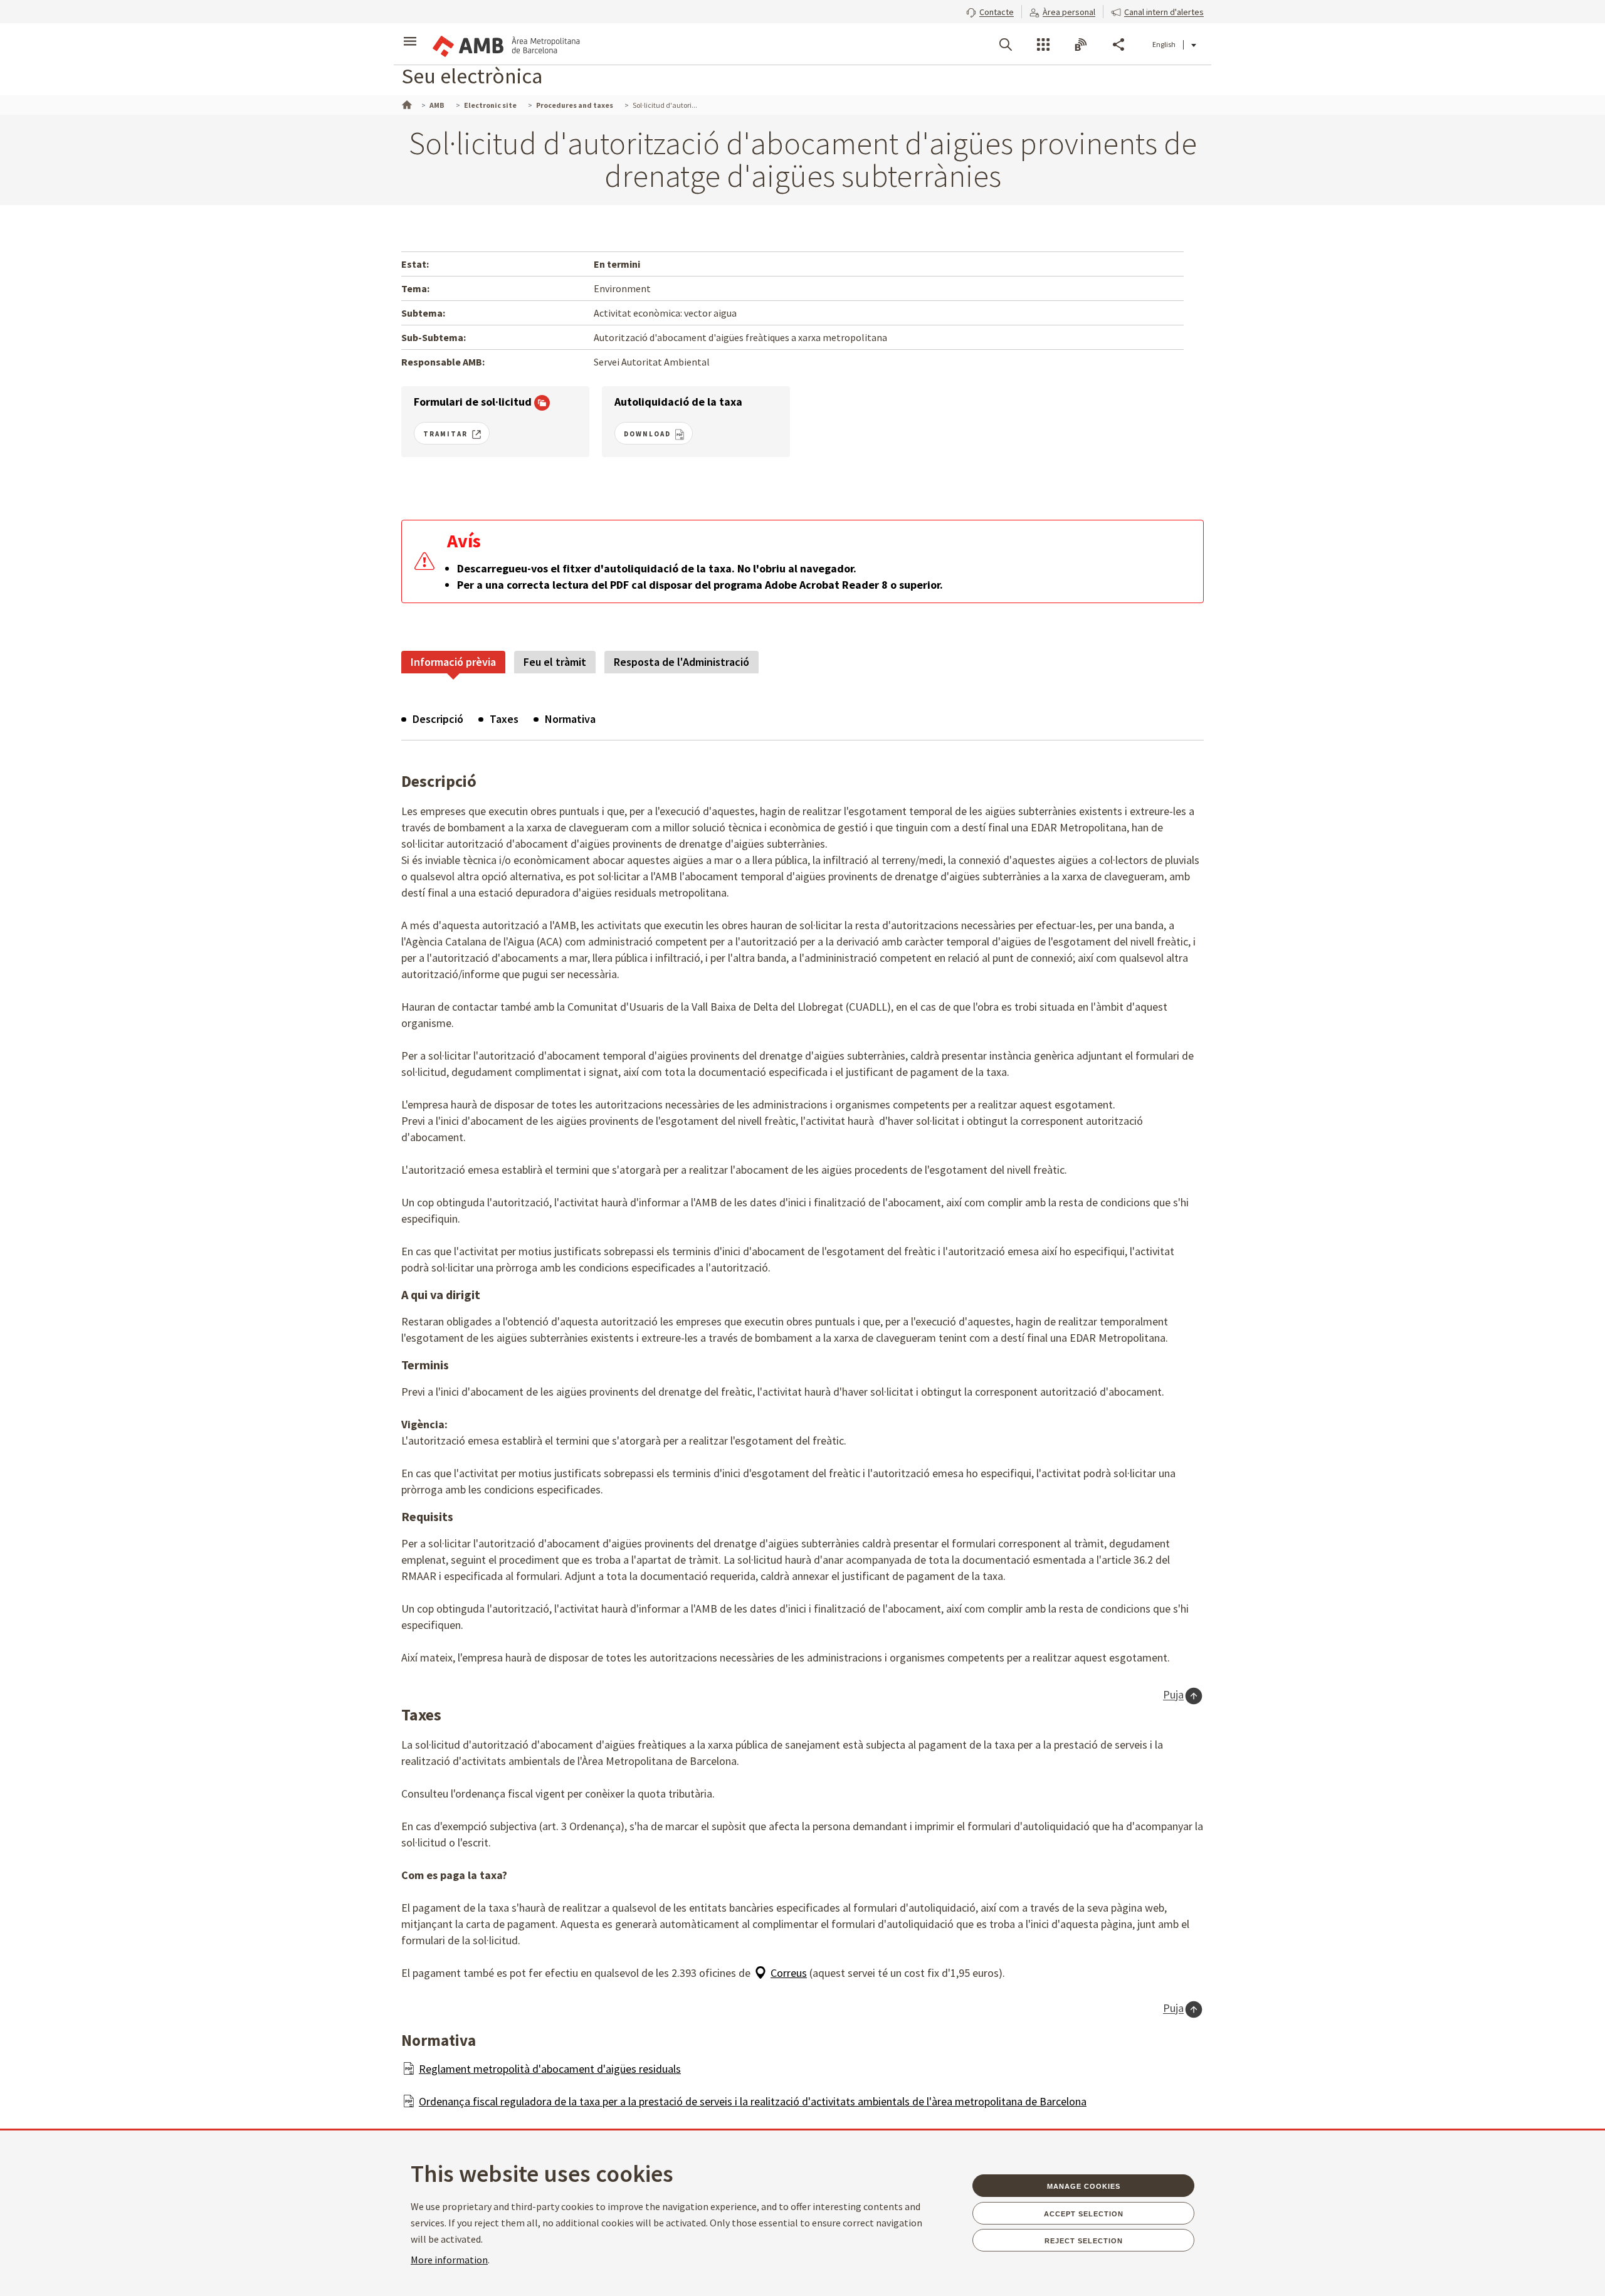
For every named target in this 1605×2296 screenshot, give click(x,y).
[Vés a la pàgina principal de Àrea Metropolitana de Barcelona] (505, 44)
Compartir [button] (1118, 45)
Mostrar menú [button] (410, 33)
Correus (789, 1973)
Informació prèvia (453, 662)
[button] (990, 11)
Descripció (438, 719)
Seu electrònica (472, 76)
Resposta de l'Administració (681, 662)
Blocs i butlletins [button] (1081, 45)
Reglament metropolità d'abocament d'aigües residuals (550, 2069)
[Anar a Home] (406, 103)
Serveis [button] (1043, 45)
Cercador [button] (1006, 45)
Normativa (570, 719)
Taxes (504, 719)
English (1164, 44)
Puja (1173, 1695)
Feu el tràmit (555, 662)
